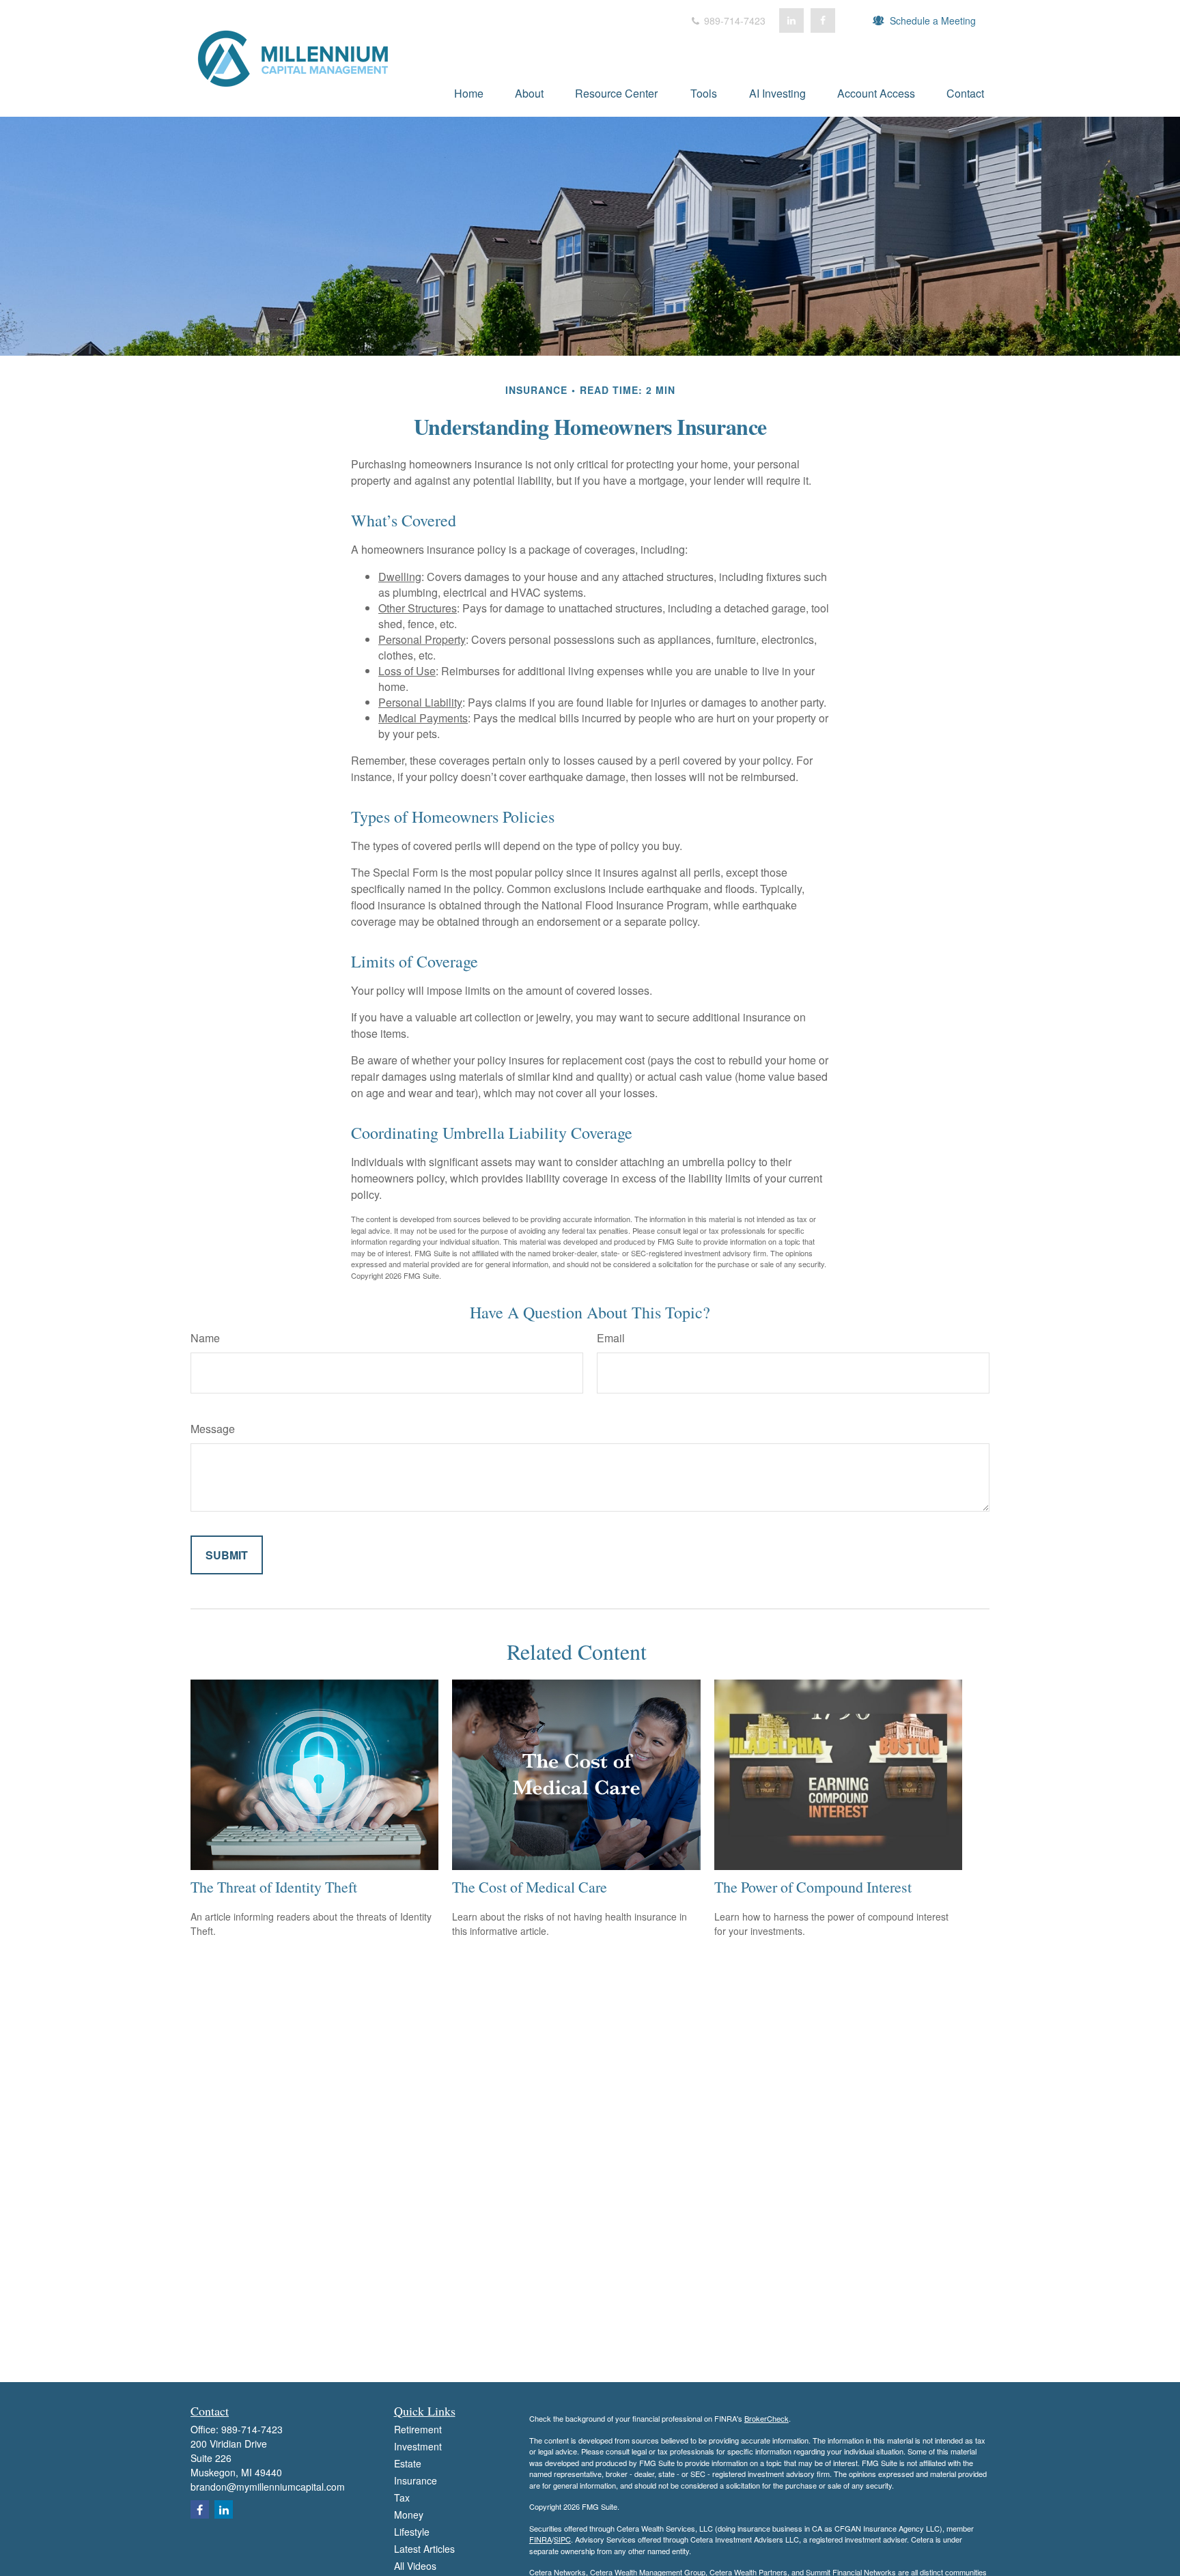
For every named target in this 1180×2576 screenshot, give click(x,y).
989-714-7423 (733, 20)
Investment (418, 2446)
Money (409, 2515)
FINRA (540, 2539)
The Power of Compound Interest (813, 1887)
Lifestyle (412, 2532)
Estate (408, 2463)
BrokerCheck (767, 2418)
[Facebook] (823, 20)
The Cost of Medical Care (530, 1887)
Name (205, 1338)
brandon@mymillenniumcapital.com (268, 2487)
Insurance (416, 2480)
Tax (402, 2497)
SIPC (562, 2539)
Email (611, 1338)
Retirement (418, 2429)
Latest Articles (424, 2549)
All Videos (415, 2566)
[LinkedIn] (791, 20)
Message (213, 1429)
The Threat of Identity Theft (274, 1887)
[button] (469, 93)
